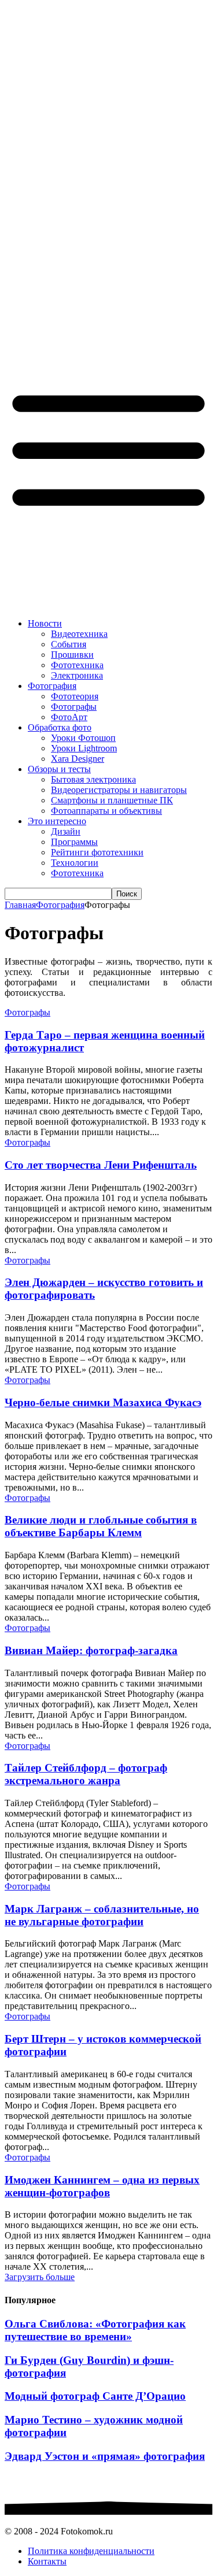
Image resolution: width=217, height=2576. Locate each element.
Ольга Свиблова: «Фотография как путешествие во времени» (95, 2330)
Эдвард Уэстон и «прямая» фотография (105, 2456)
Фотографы (27, 1012)
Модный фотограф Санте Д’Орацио (95, 2396)
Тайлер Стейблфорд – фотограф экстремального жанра (86, 1774)
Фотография (60, 905)
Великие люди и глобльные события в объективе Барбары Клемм (101, 1526)
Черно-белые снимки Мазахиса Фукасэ (103, 1402)
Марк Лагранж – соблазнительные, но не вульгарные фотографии (102, 1915)
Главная (20, 905)
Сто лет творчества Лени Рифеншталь (101, 1165)
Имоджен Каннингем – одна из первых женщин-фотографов (102, 2186)
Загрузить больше (40, 2277)
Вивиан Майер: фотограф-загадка (91, 1650)
